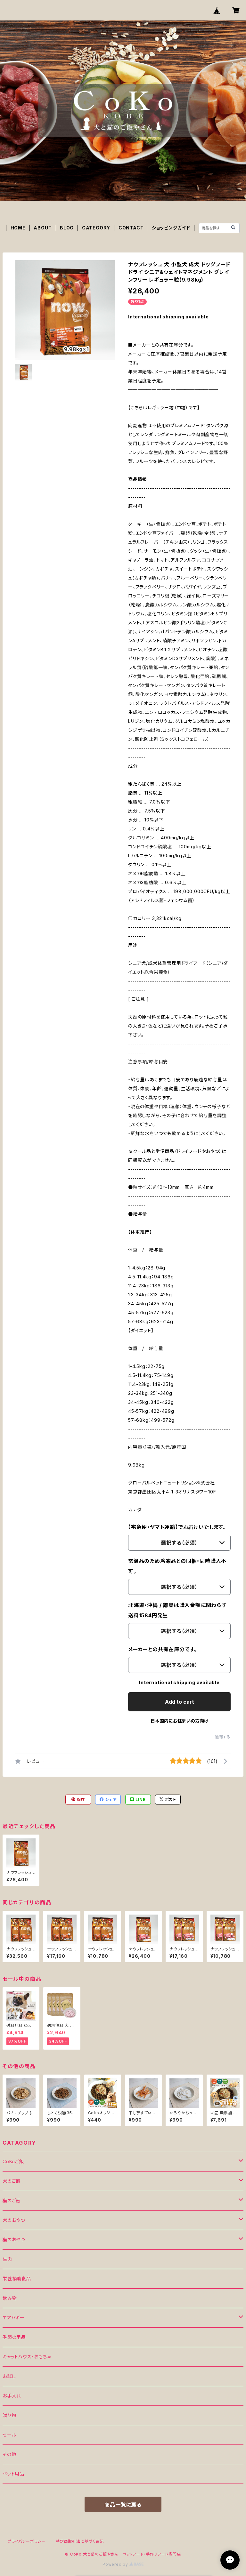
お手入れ (12, 2396)
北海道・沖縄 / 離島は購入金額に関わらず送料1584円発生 (177, 1610)
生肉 (7, 2259)
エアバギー (14, 2318)
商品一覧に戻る (123, 2505)
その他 (9, 2454)
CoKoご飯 (13, 2161)
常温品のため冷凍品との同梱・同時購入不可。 (177, 1566)
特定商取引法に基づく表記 (80, 2541)
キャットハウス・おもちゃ (27, 2357)
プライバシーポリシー (27, 2541)
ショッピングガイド (171, 228)
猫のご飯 (12, 2200)
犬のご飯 (12, 2181)
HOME (18, 228)
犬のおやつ (14, 2220)
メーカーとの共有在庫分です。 (163, 1649)
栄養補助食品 (17, 2279)
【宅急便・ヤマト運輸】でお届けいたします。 (177, 1527)
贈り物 (9, 2415)
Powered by (116, 2564)
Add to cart (180, 1702)
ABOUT (43, 228)
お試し (9, 2376)
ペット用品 (13, 2474)
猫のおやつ (14, 2240)
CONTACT (131, 228)
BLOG (67, 228)
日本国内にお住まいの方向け (179, 1721)
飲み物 (10, 2298)
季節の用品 (14, 2337)
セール (9, 2435)
